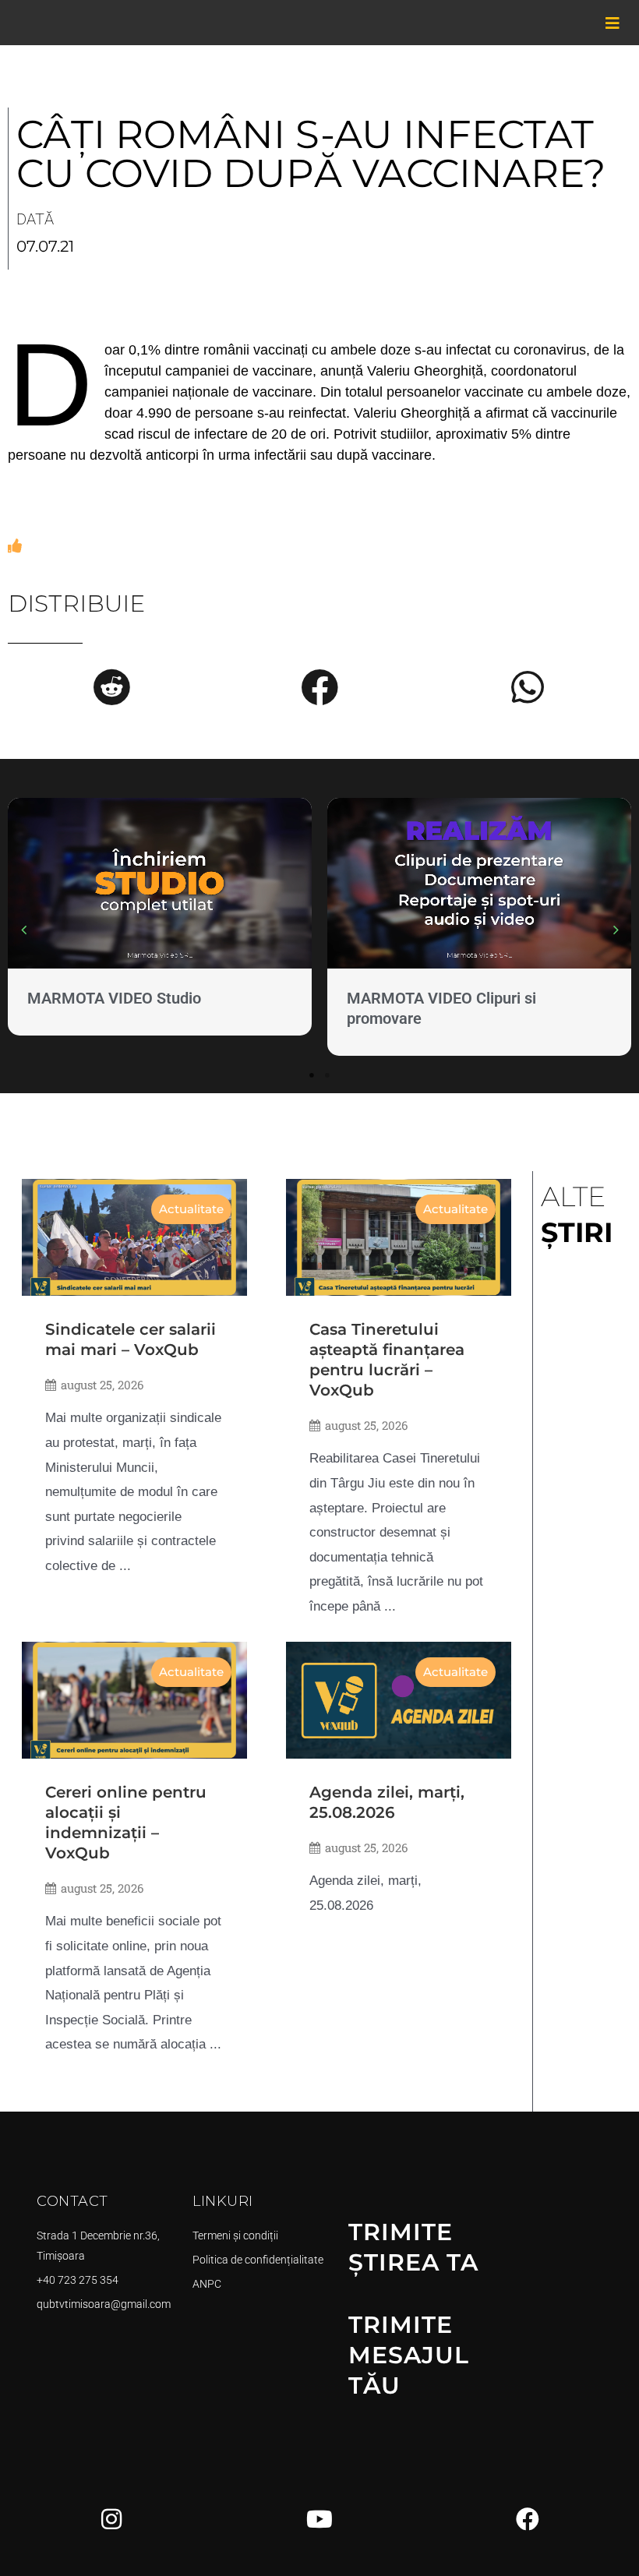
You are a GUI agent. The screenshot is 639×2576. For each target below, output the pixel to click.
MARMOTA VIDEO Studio (114, 998)
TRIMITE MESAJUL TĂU (409, 2355)
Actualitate (191, 1209)
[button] (111, 687)
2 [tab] (327, 1075)
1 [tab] (312, 1075)
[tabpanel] (160, 920)
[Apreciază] (15, 546)
